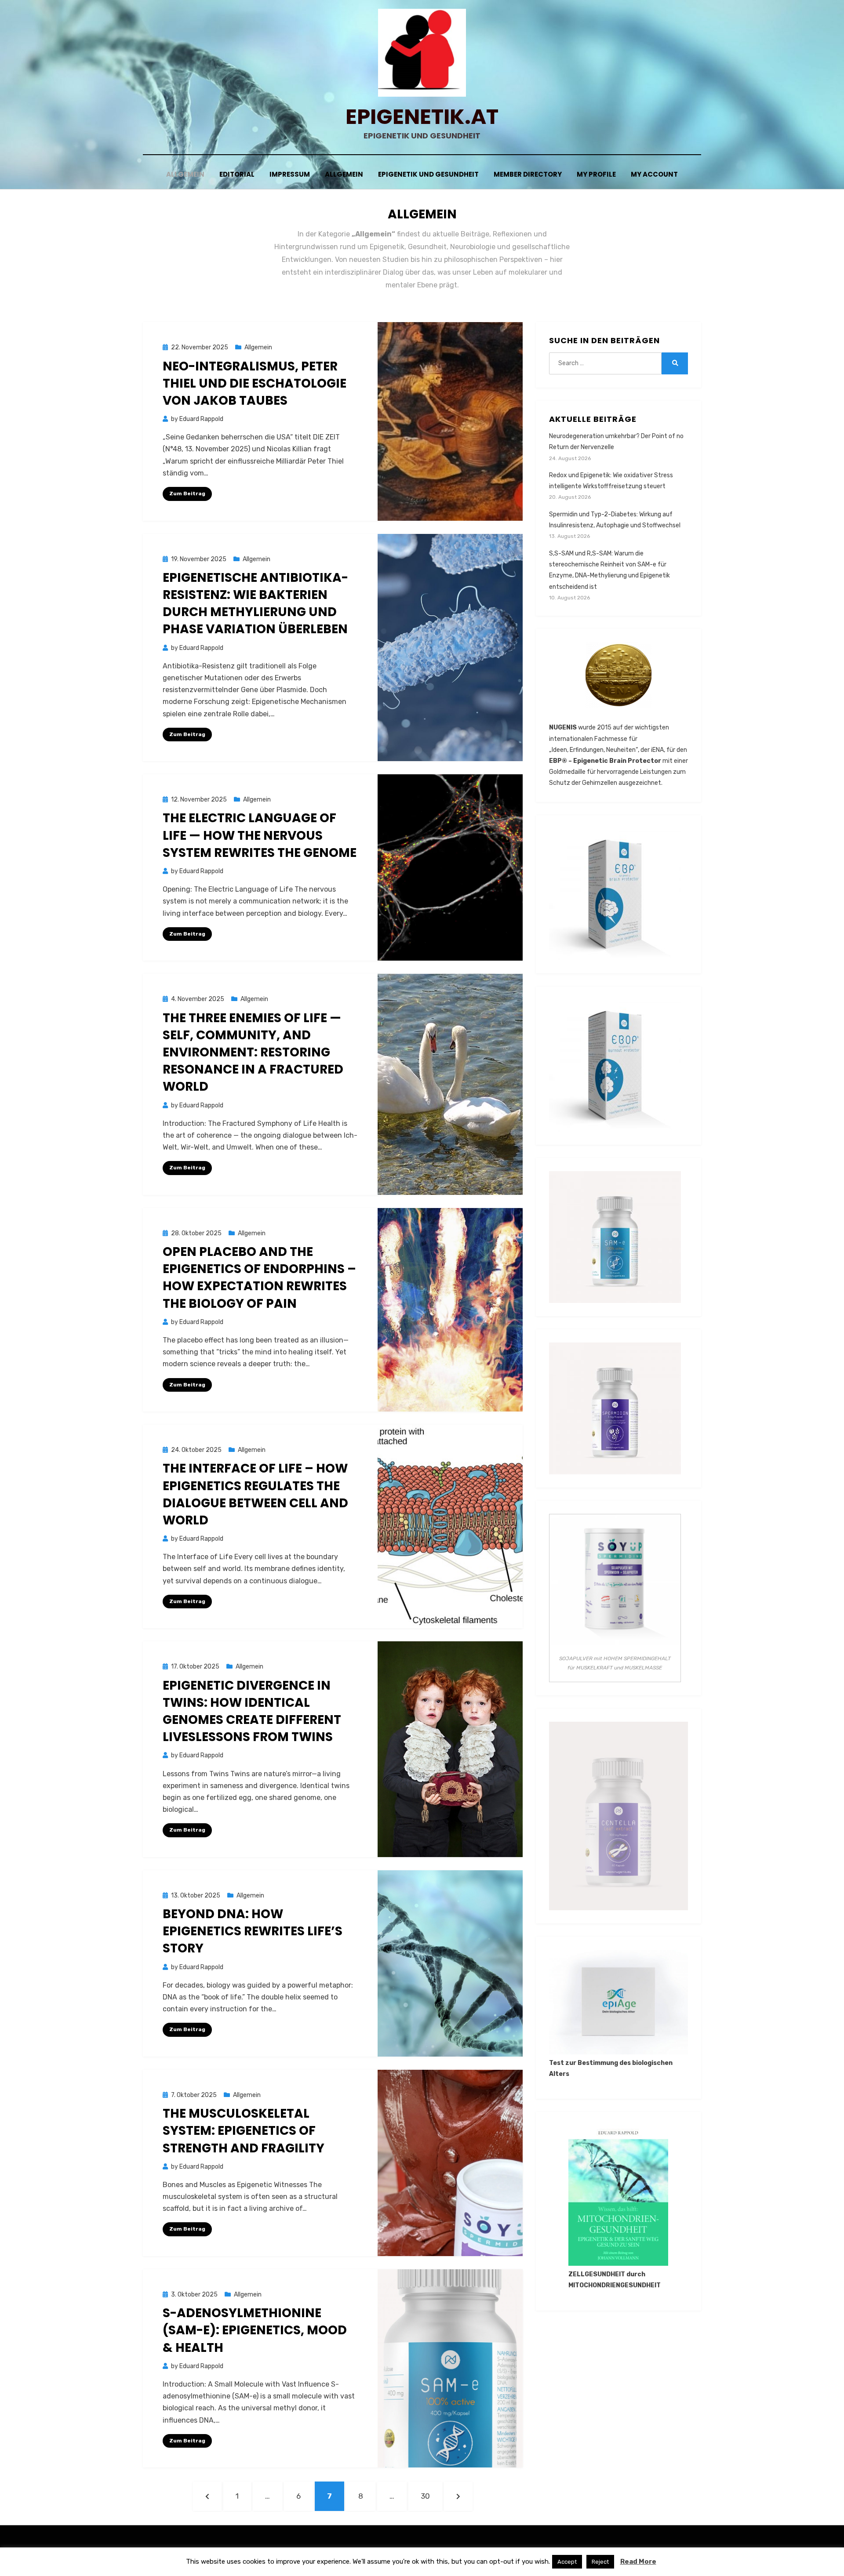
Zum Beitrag (187, 493)
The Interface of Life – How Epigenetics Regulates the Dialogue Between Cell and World (255, 1494)
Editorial (237, 174)
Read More (638, 2561)
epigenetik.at (422, 117)
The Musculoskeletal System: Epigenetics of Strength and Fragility (244, 2131)
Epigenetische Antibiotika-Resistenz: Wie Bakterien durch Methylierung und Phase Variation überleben (255, 604)
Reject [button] (600, 2562)
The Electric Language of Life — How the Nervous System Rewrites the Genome (260, 835)
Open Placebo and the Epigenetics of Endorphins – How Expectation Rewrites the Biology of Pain (259, 1278)
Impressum (290, 174)
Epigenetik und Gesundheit (428, 174)
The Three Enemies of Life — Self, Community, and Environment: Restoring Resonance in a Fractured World (253, 1052)
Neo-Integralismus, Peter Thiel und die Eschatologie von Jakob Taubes (255, 383)
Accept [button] (567, 2562)
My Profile (596, 174)
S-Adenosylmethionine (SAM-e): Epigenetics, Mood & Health (255, 2330)
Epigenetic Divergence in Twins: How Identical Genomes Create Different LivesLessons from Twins (252, 1711)
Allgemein (185, 174)
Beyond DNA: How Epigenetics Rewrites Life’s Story (253, 1931)
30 (429, 2496)
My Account (654, 174)
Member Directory (528, 174)
